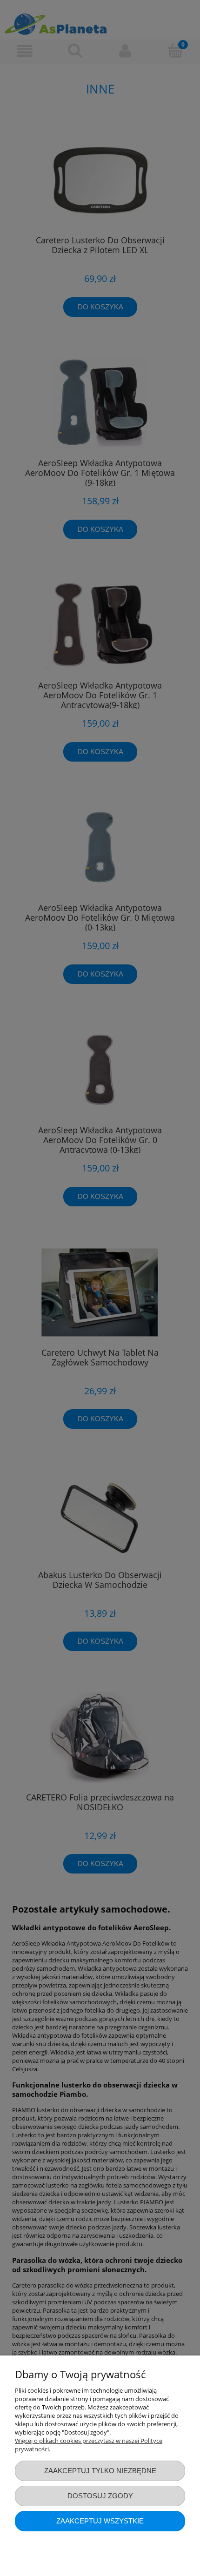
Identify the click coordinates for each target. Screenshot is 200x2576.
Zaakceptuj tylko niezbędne (100, 2471)
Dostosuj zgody (100, 2496)
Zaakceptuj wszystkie (100, 2521)
